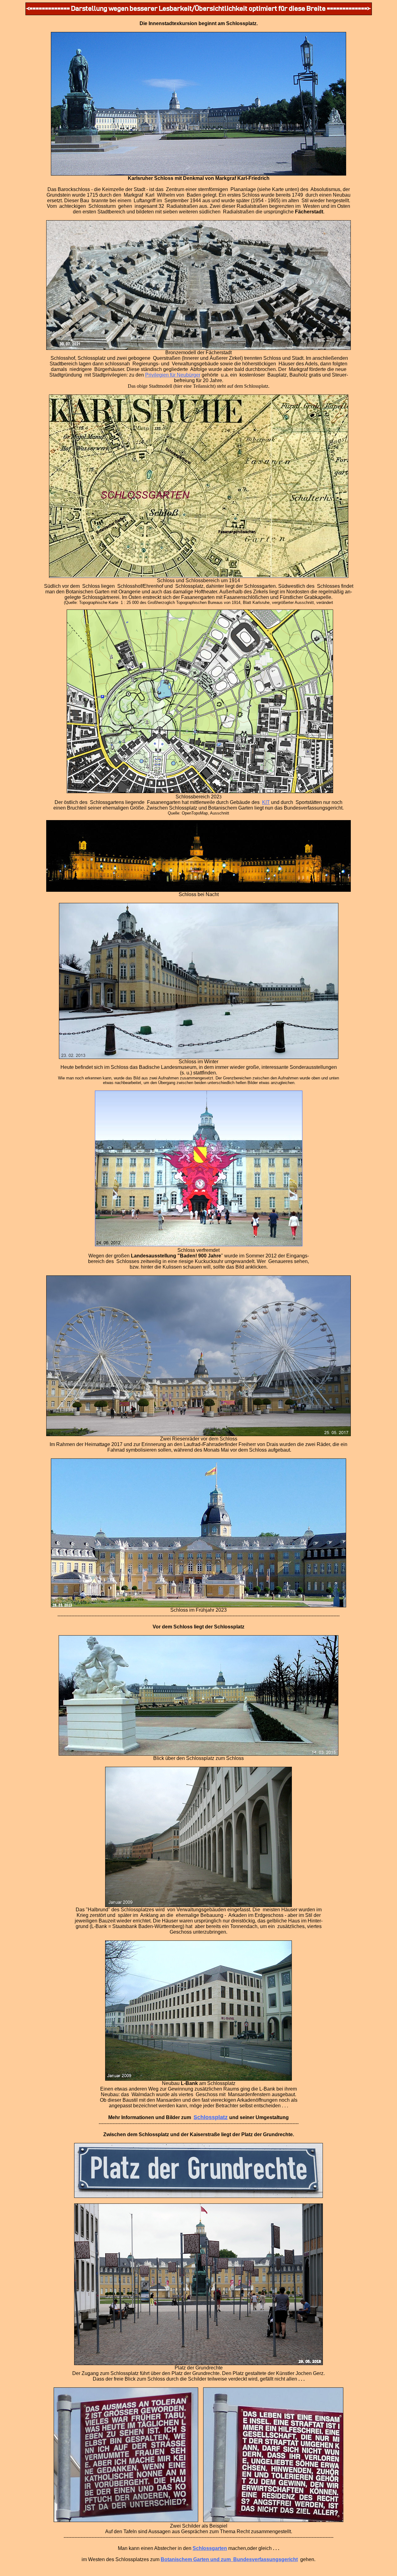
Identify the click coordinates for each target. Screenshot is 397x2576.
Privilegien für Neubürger (173, 375)
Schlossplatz (211, 2117)
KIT (266, 802)
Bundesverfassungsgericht (265, 2559)
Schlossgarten (210, 2548)
